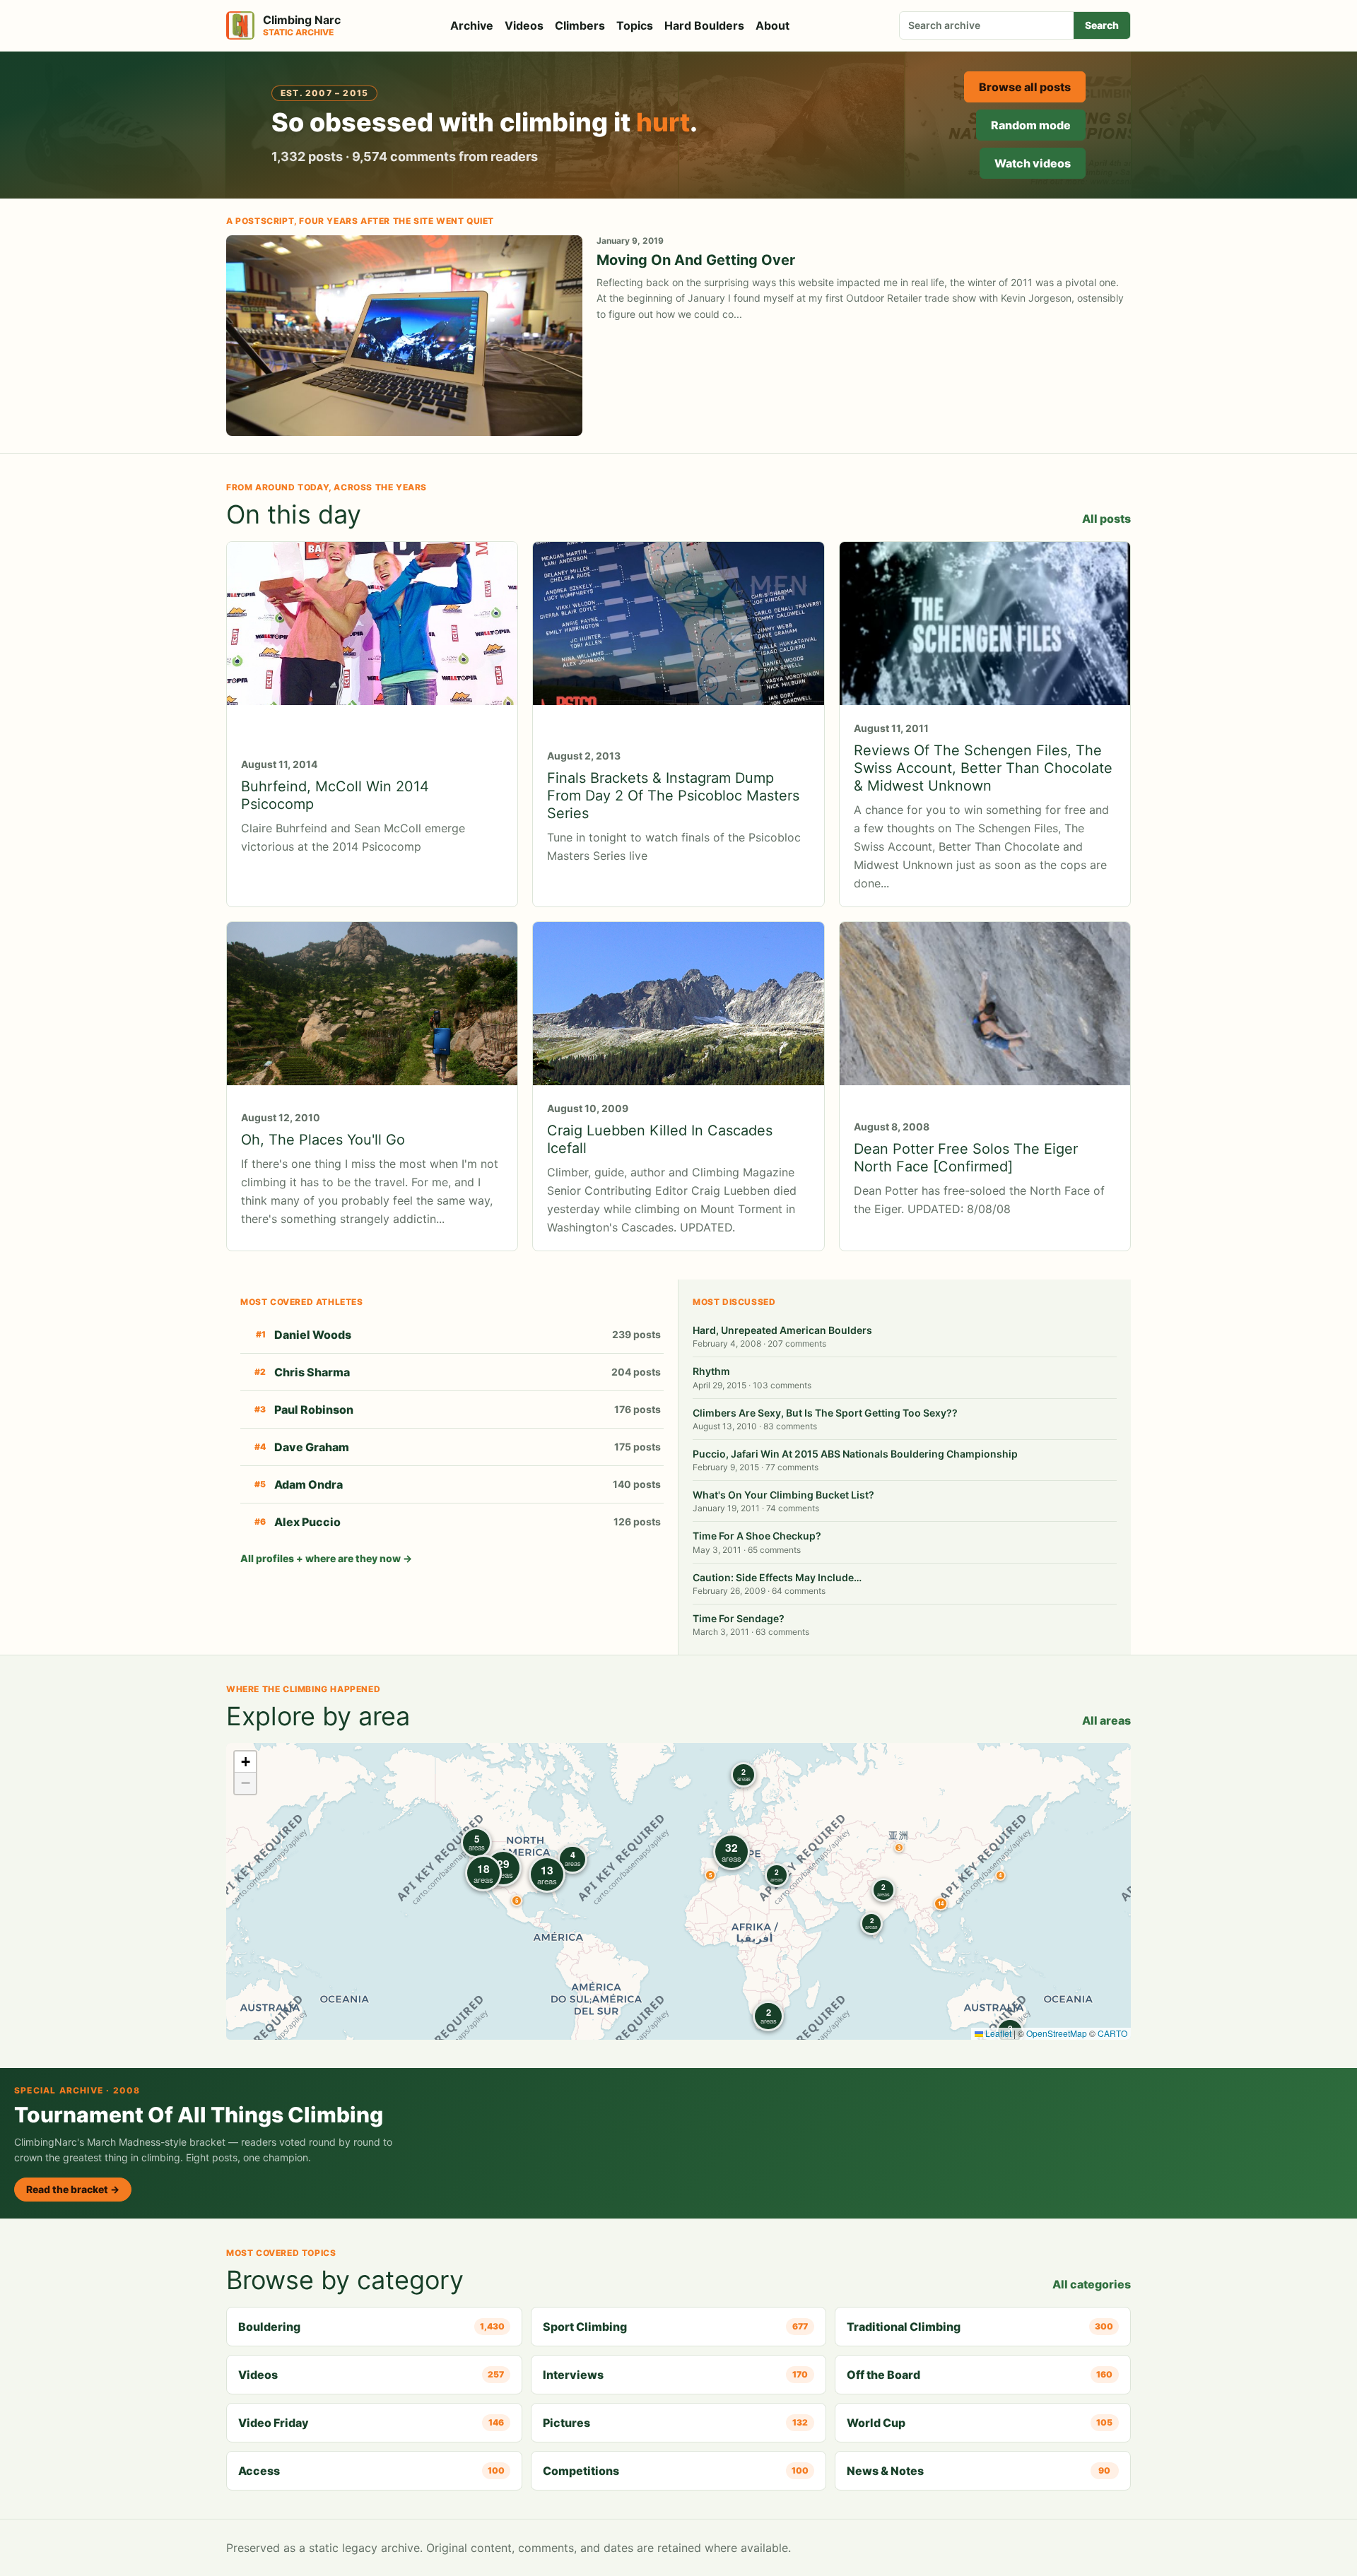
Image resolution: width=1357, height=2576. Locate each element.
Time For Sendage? (739, 1618)
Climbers (580, 25)
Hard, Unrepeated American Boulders (782, 1330)
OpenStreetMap (1057, 2033)
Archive (472, 25)
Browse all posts (1025, 87)
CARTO (1112, 2033)
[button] (899, 1848)
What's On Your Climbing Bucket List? (783, 1495)
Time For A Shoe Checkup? (757, 1536)
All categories (1092, 2284)
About (773, 25)
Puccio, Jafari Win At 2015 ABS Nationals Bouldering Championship (855, 1454)
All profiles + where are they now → (326, 1558)
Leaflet (997, 2033)
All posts (1106, 519)
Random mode (1031, 125)
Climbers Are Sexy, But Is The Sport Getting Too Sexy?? (825, 1413)
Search (1102, 25)
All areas (1106, 1720)
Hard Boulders (704, 25)
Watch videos (1033, 163)
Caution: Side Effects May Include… (777, 1577)
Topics (635, 25)
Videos (524, 25)
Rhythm (711, 1371)
